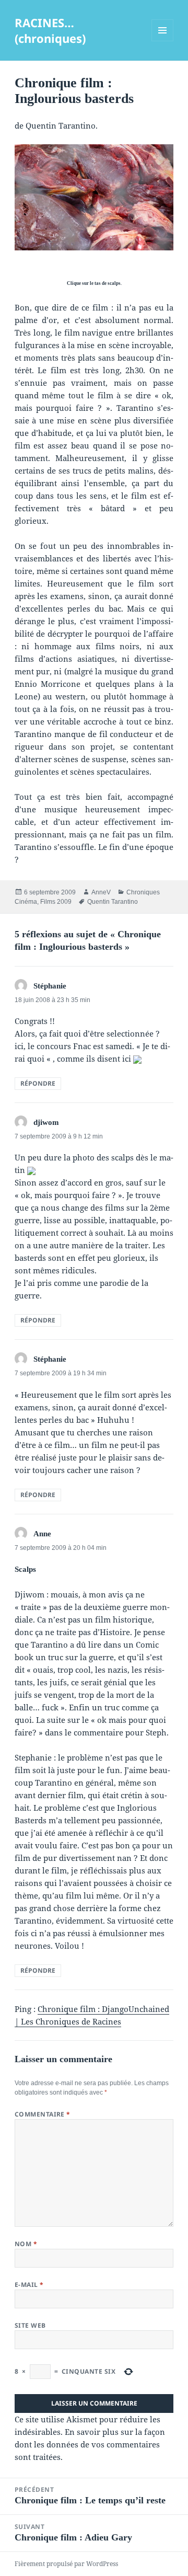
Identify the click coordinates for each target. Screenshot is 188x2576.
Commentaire (43, 2114)
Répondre (38, 1083)
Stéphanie (50, 986)
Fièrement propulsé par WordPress (66, 2564)
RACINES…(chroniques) (50, 30)
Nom (26, 2244)
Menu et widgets (163, 41)
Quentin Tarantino (113, 902)
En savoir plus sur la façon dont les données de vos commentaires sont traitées (90, 2444)
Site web (30, 2325)
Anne (42, 1534)
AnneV (101, 892)
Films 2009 (56, 902)
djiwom (46, 1122)
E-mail (29, 2285)
